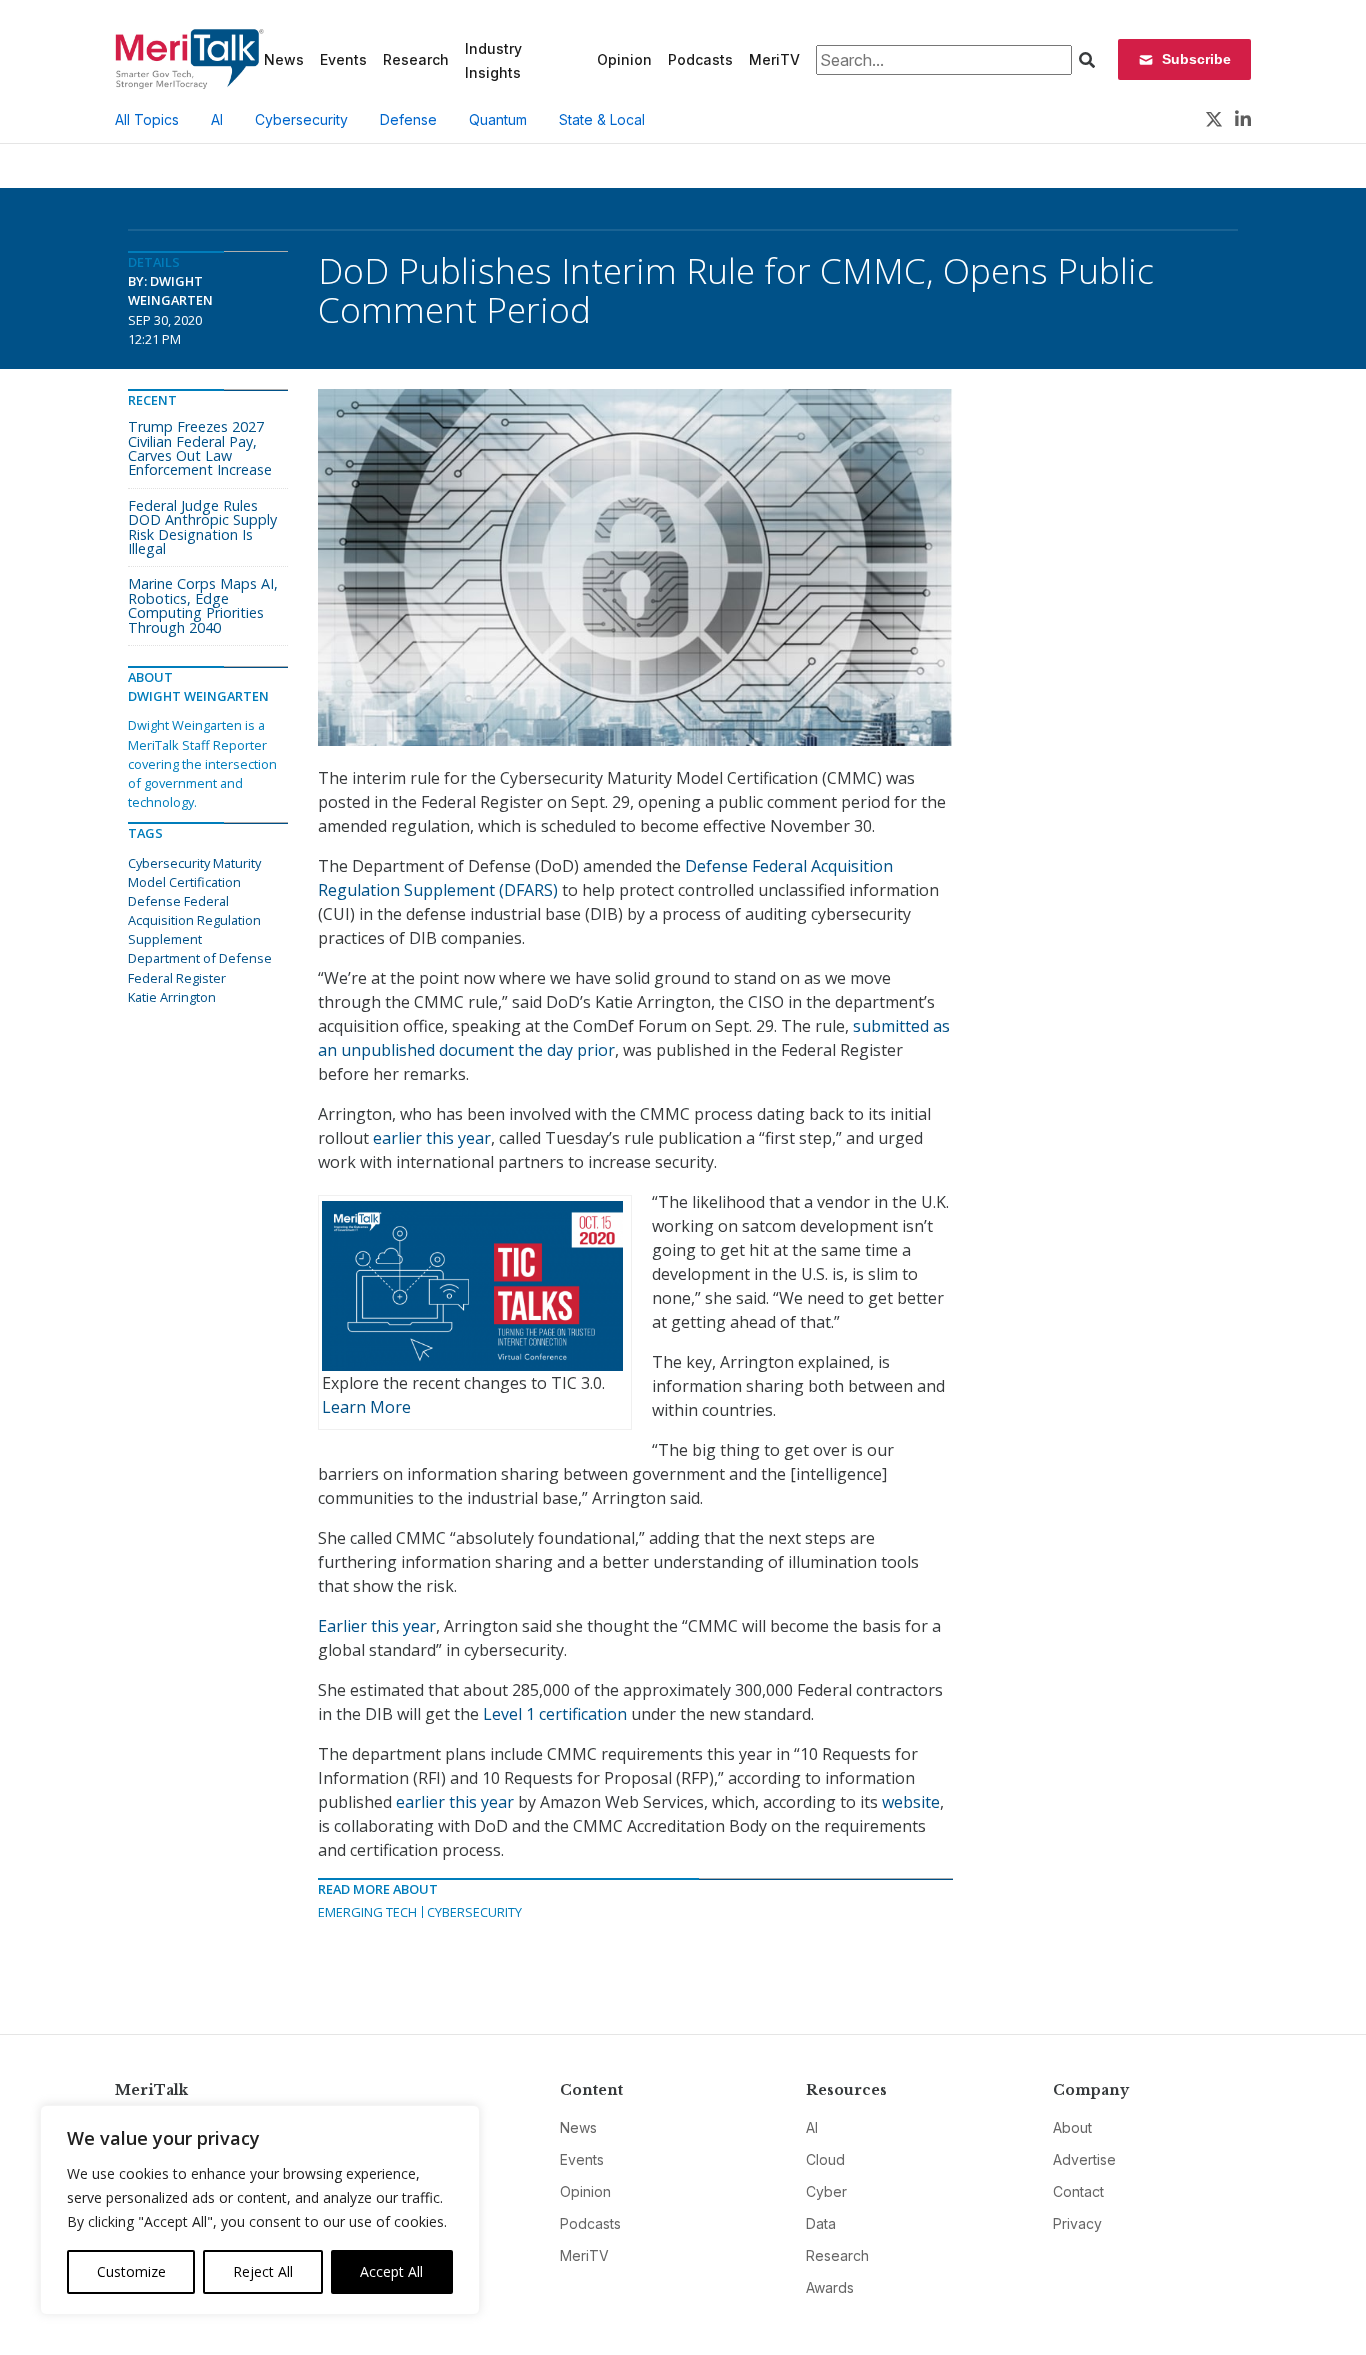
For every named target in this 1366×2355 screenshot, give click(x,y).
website (911, 1802)
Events (343, 59)
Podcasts (700, 59)
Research (416, 59)
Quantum (498, 119)
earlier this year (432, 1138)
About (1072, 2127)
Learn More (366, 1407)
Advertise (1084, 2159)
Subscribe (1196, 59)
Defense (408, 119)
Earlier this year (377, 1626)
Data (821, 2223)
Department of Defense (200, 958)
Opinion (624, 59)
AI (217, 119)
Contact (1078, 2191)
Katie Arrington (172, 997)
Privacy (1077, 2223)
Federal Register (177, 978)
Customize (131, 2271)
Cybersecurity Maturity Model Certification (194, 872)
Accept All (391, 2271)
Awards (830, 2287)
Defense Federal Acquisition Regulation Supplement (194, 920)
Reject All (263, 2271)
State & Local (602, 119)
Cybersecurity (301, 119)
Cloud (825, 2159)
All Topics (147, 119)
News (284, 59)
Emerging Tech (367, 1912)
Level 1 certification (555, 1714)
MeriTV (774, 59)
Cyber (826, 2191)
